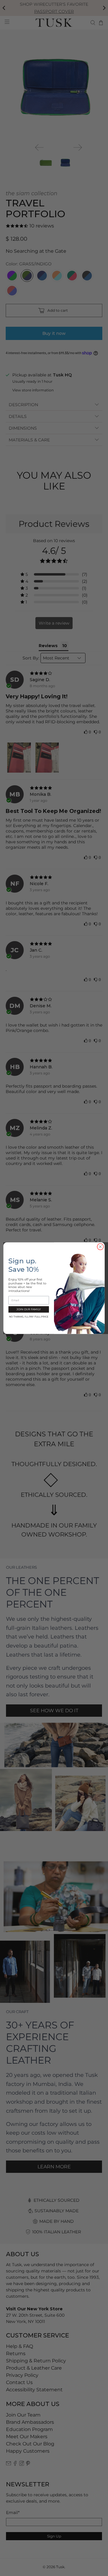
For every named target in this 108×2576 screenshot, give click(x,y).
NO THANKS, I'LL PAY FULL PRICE (29, 1316)
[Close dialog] (100, 1246)
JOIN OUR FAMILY (28, 1309)
